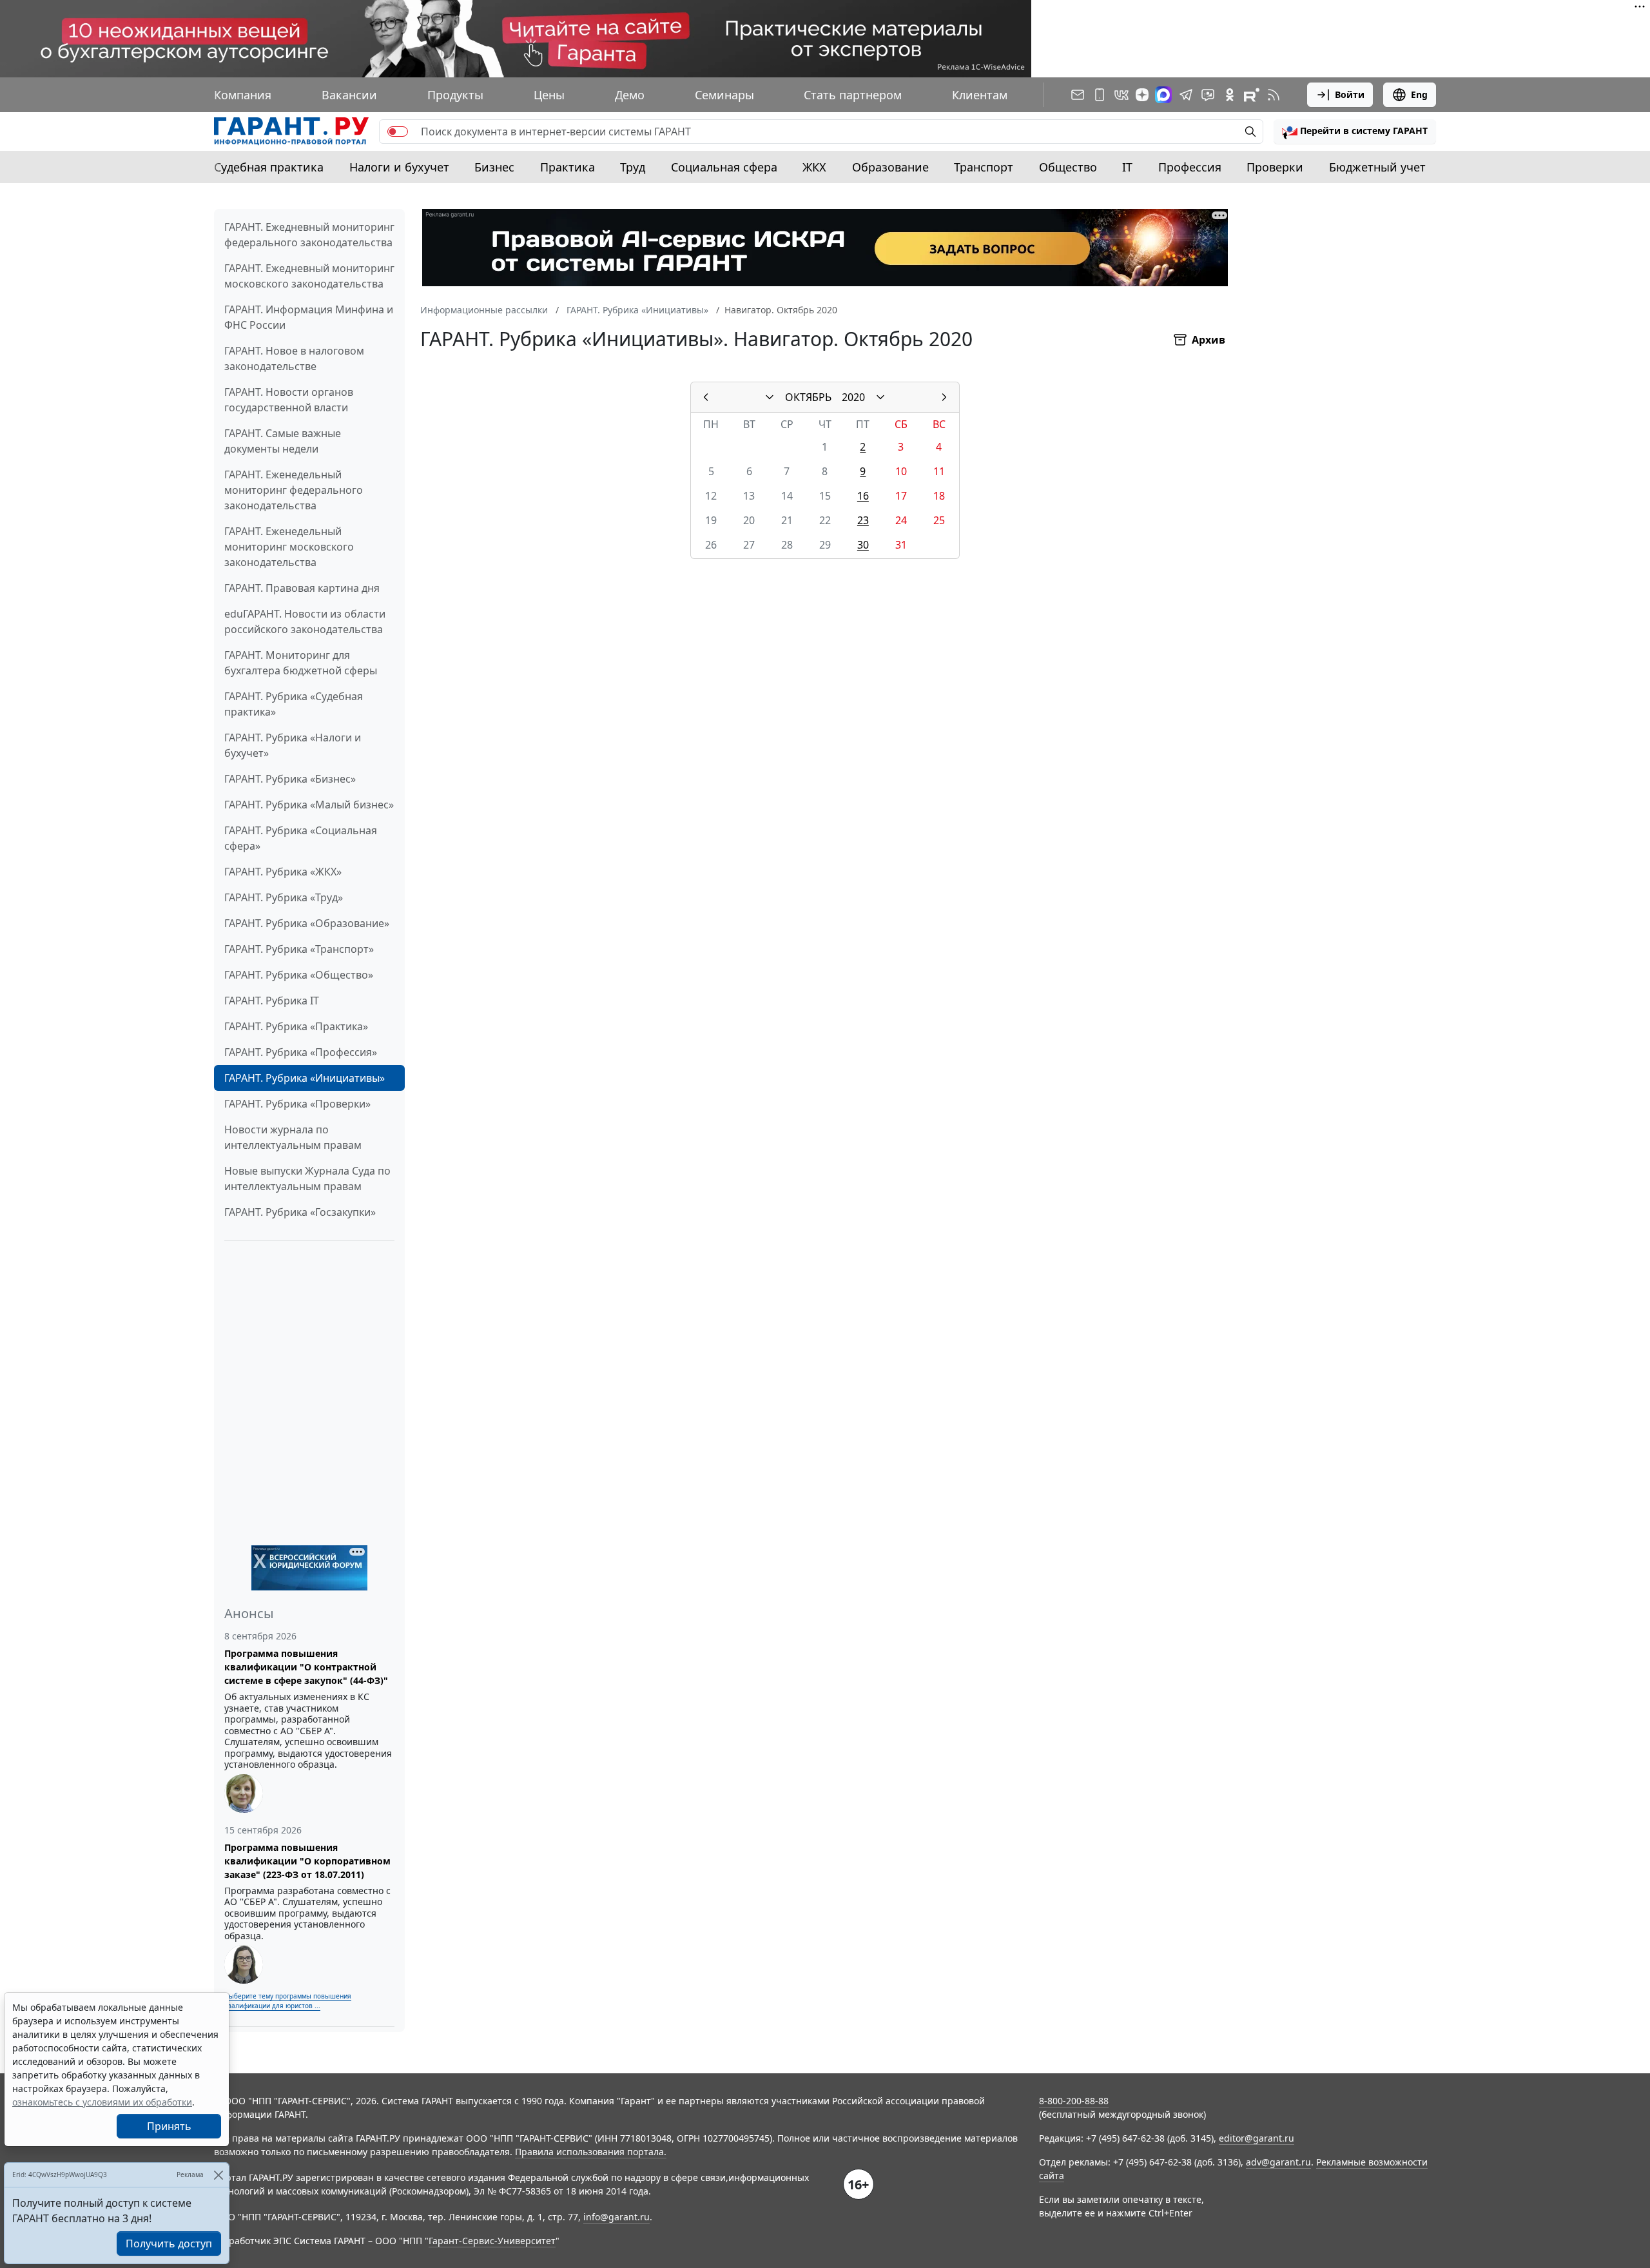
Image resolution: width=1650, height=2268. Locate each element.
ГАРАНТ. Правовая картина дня (302, 588)
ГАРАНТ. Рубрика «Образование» (307, 923)
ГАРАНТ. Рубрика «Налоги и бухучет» (293, 745)
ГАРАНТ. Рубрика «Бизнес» (290, 779)
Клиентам (980, 95)
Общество (1068, 167)
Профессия (1190, 167)
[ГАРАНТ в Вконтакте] (1121, 95)
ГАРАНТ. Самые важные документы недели (283, 441)
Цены (549, 95)
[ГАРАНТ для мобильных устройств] (1100, 95)
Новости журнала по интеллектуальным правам (293, 1137)
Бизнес (494, 167)
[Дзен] (1142, 95)
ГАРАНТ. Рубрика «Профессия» (301, 1052)
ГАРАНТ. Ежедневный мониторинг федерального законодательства (309, 235)
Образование (890, 167)
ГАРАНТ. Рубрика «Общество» (299, 975)
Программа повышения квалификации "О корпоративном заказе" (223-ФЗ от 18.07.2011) (307, 1861)
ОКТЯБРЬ (808, 397)
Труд (633, 167)
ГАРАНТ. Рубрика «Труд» (284, 897)
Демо (630, 95)
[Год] (880, 397)
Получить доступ (169, 2244)
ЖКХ (814, 167)
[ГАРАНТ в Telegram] (1186, 95)
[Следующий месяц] (944, 397)
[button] (1355, 132)
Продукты (455, 95)
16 (863, 496)
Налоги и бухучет (399, 167)
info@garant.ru (616, 2217)
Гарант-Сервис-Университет (492, 2241)
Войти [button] (1350, 94)
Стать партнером (853, 95)
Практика (568, 167)
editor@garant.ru (1257, 2138)
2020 (853, 397)
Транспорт (984, 167)
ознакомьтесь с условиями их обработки (102, 2102)
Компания (243, 95)
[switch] (398, 132)
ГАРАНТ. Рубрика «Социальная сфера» (301, 838)
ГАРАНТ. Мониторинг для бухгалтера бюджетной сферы (301, 663)
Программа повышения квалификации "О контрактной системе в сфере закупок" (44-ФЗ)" (306, 1667)
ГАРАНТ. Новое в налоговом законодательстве (294, 358)
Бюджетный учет (1377, 167)
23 (863, 520)
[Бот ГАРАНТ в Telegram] (1208, 95)
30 (863, 545)
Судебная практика (269, 167)
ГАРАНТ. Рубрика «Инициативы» (305, 1078)
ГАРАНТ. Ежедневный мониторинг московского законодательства (309, 276)
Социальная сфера (724, 167)
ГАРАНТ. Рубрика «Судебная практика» (294, 704)
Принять (169, 2126)
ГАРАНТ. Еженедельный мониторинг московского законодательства (289, 547)
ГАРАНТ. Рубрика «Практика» (296, 1026)
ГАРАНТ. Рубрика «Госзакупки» (300, 1212)
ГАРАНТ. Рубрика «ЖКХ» (283, 872)
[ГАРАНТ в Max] (1163, 95)
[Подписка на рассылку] (1078, 95)
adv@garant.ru (1278, 2162)
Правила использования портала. (591, 2152)
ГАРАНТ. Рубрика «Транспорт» (299, 949)
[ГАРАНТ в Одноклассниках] (1230, 95)
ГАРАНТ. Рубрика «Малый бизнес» (309, 805)
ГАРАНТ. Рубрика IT (272, 1001)
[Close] (218, 2175)
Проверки (1275, 167)
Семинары (724, 95)
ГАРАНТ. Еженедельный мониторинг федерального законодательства (294, 490)
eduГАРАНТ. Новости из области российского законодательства (305, 621)
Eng (1419, 94)
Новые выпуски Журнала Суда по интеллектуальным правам (307, 1178)
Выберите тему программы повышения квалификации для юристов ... (288, 2001)
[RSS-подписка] (1274, 95)
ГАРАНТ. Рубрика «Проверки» (297, 1104)
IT (1127, 167)
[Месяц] (770, 397)
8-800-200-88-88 (1074, 2101)
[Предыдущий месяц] (706, 397)
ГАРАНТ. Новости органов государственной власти (289, 400)
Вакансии (349, 95)
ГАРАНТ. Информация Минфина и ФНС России (309, 317)
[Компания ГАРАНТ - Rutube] (1252, 95)
